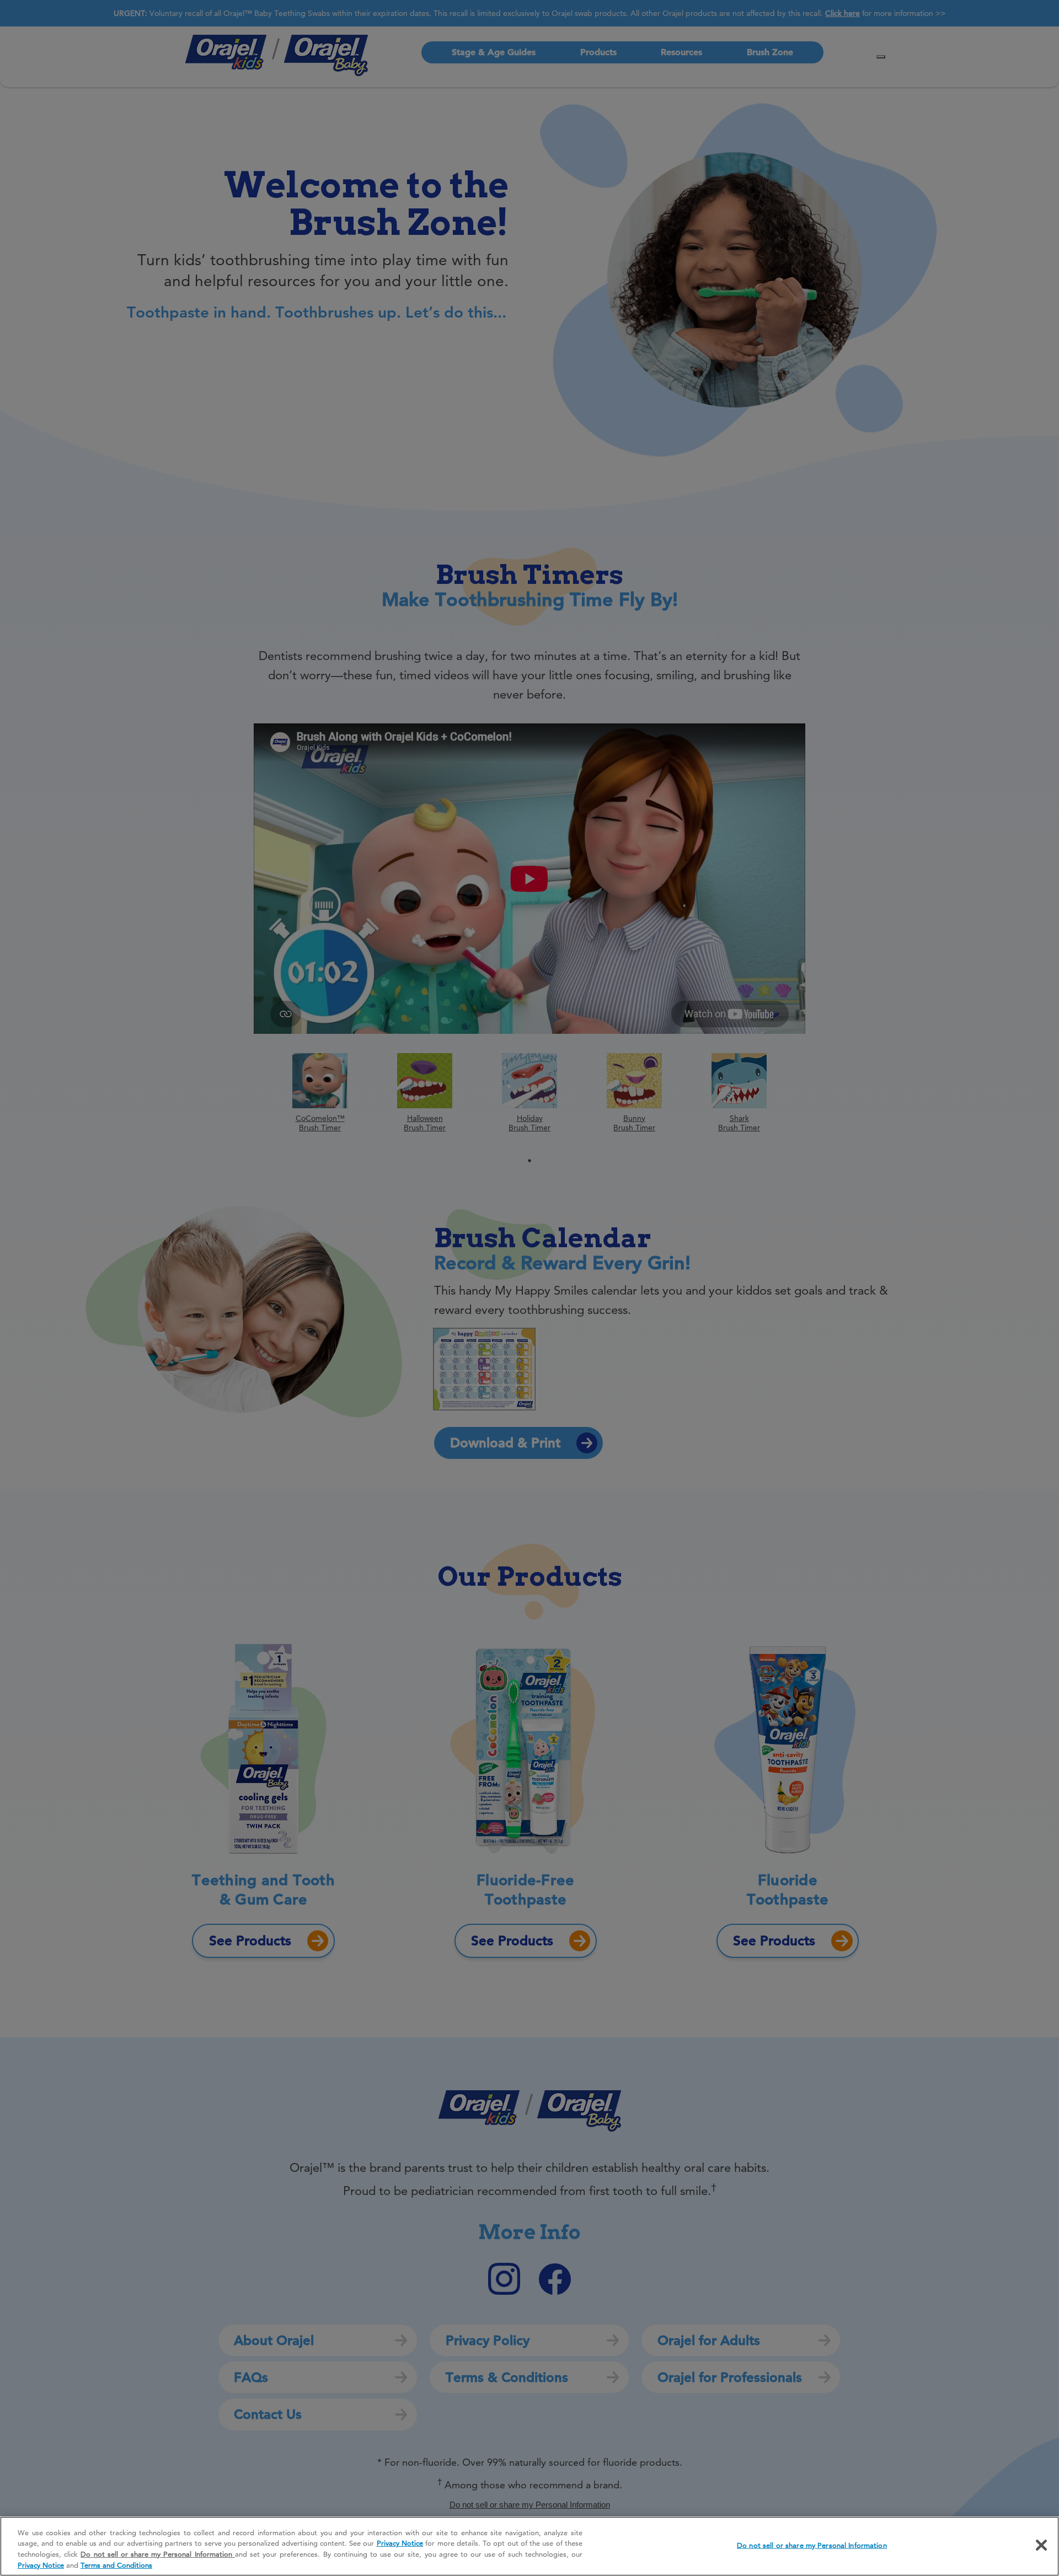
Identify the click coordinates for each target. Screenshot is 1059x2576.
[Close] (1041, 2545)
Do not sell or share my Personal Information (812, 2545)
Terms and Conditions (116, 2564)
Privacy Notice (400, 2543)
